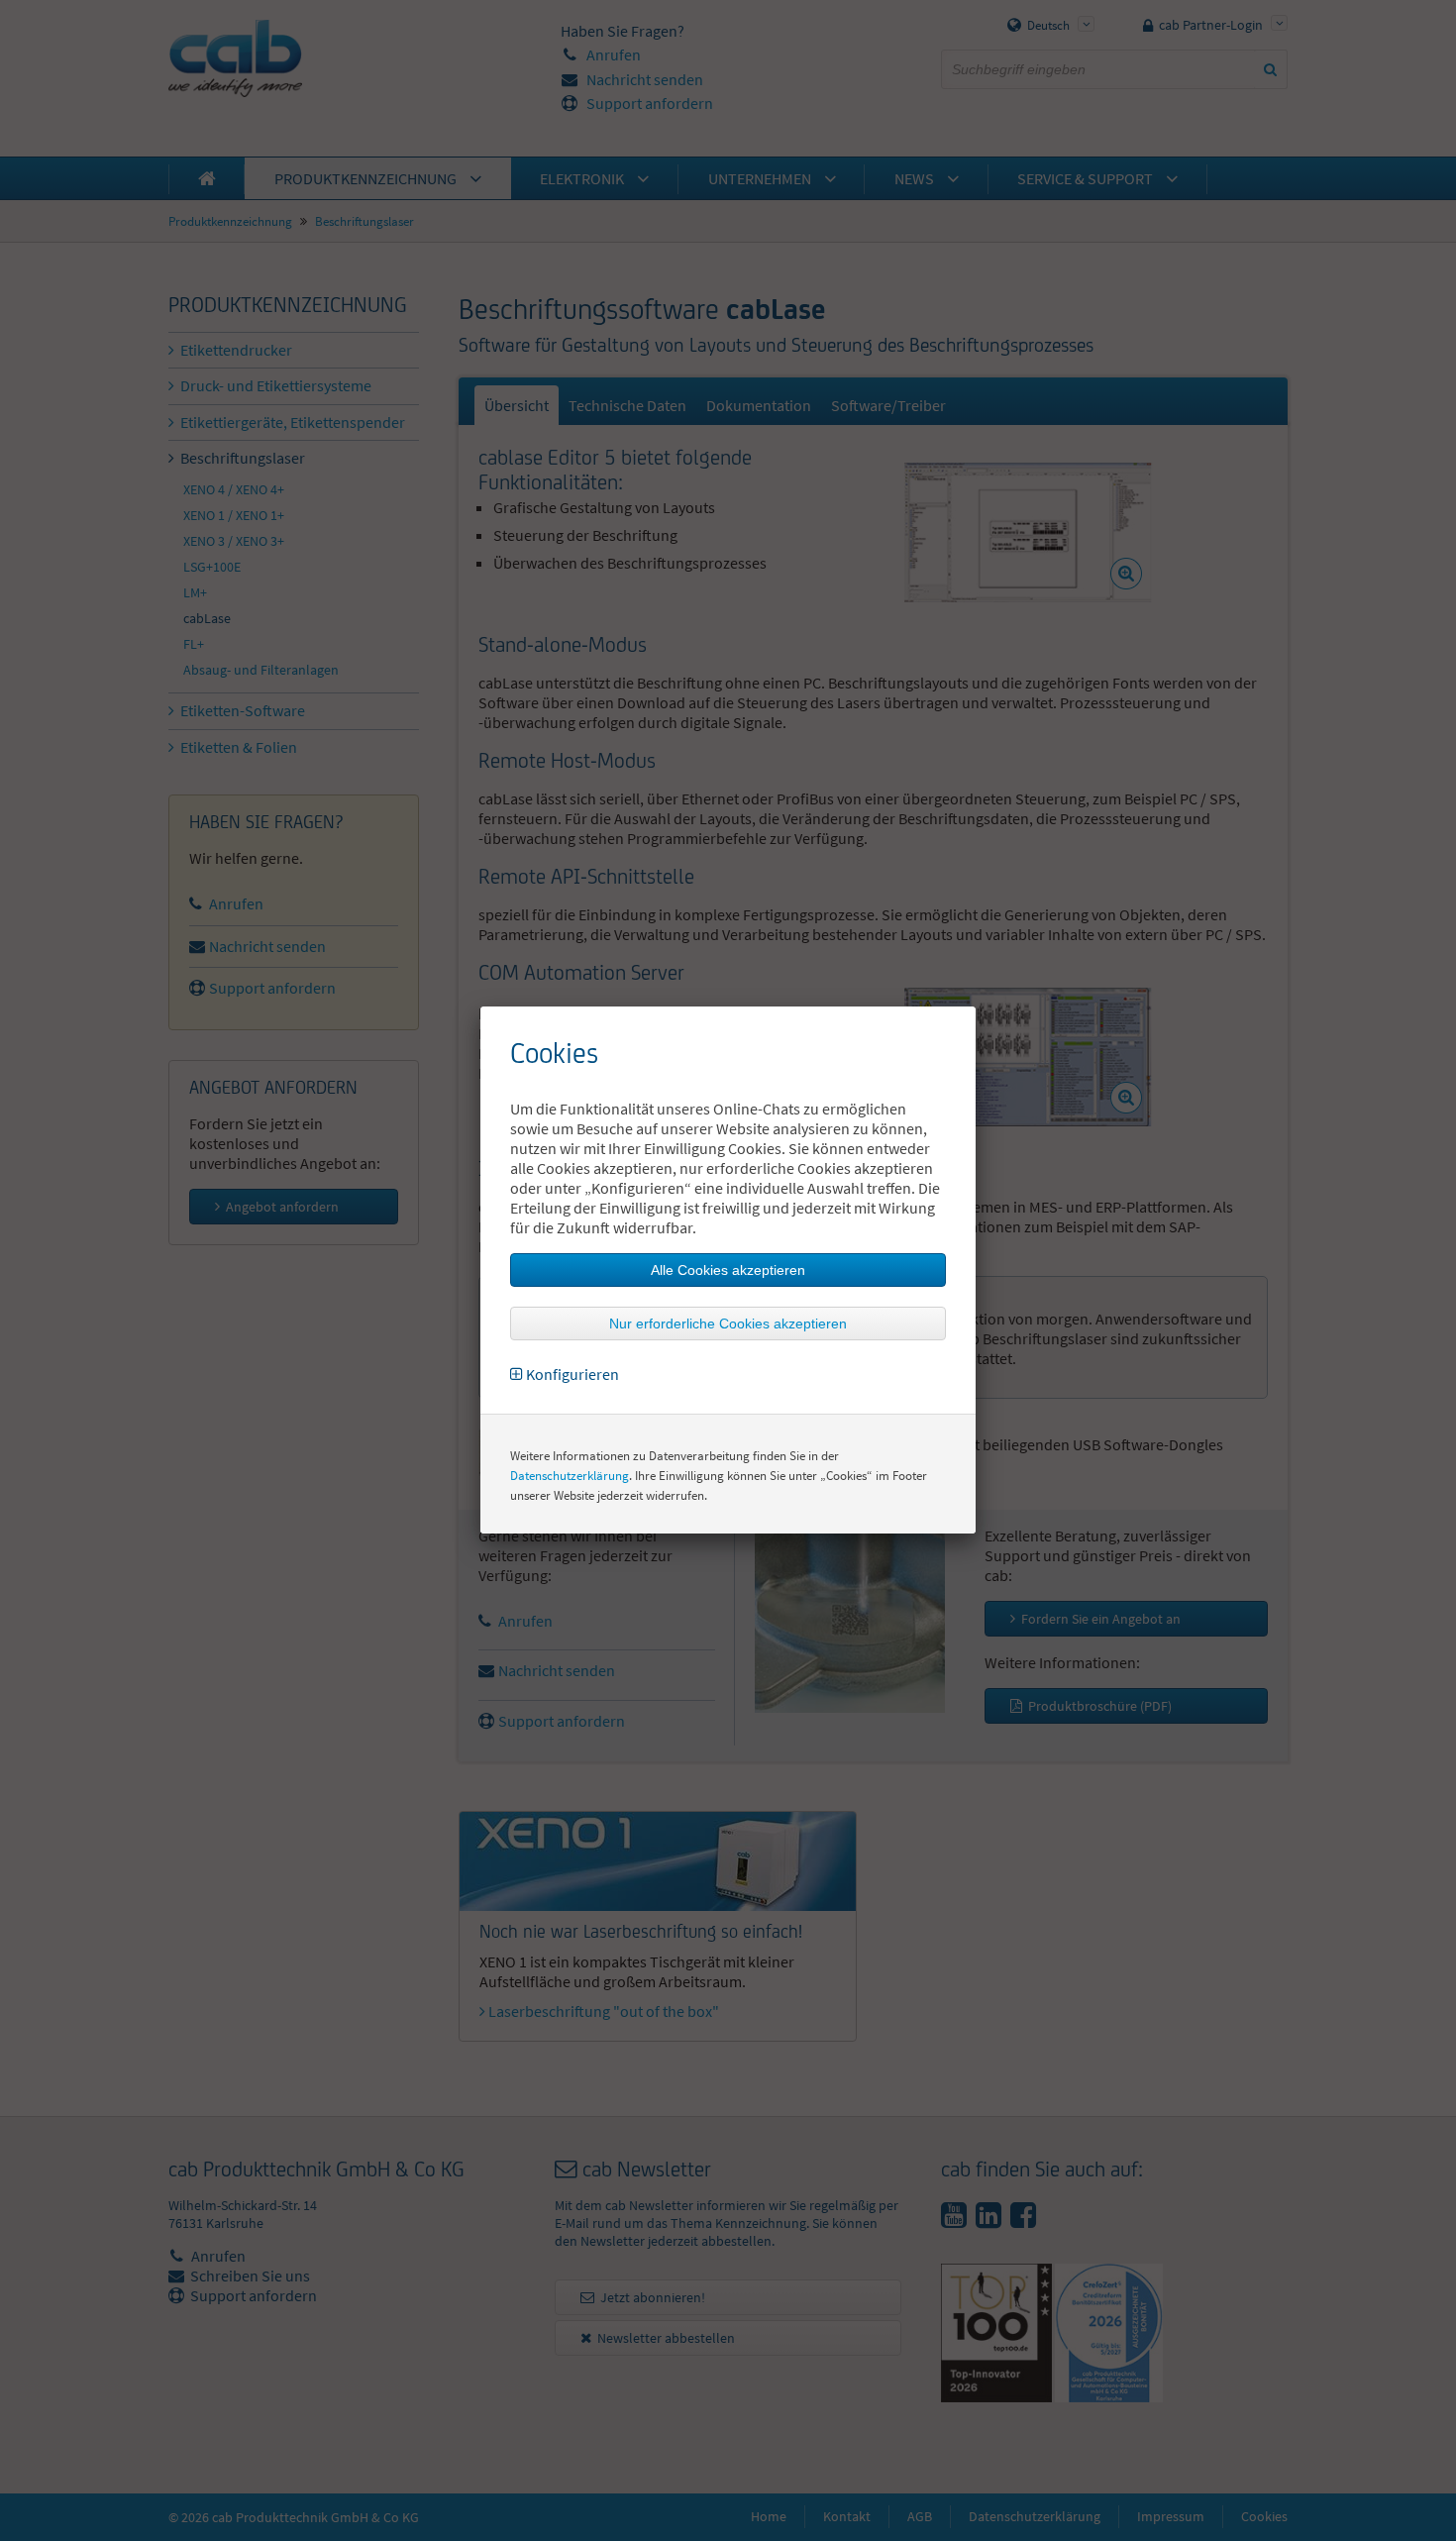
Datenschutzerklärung (570, 1476)
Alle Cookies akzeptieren (728, 1270)
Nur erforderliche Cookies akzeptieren (728, 1323)
